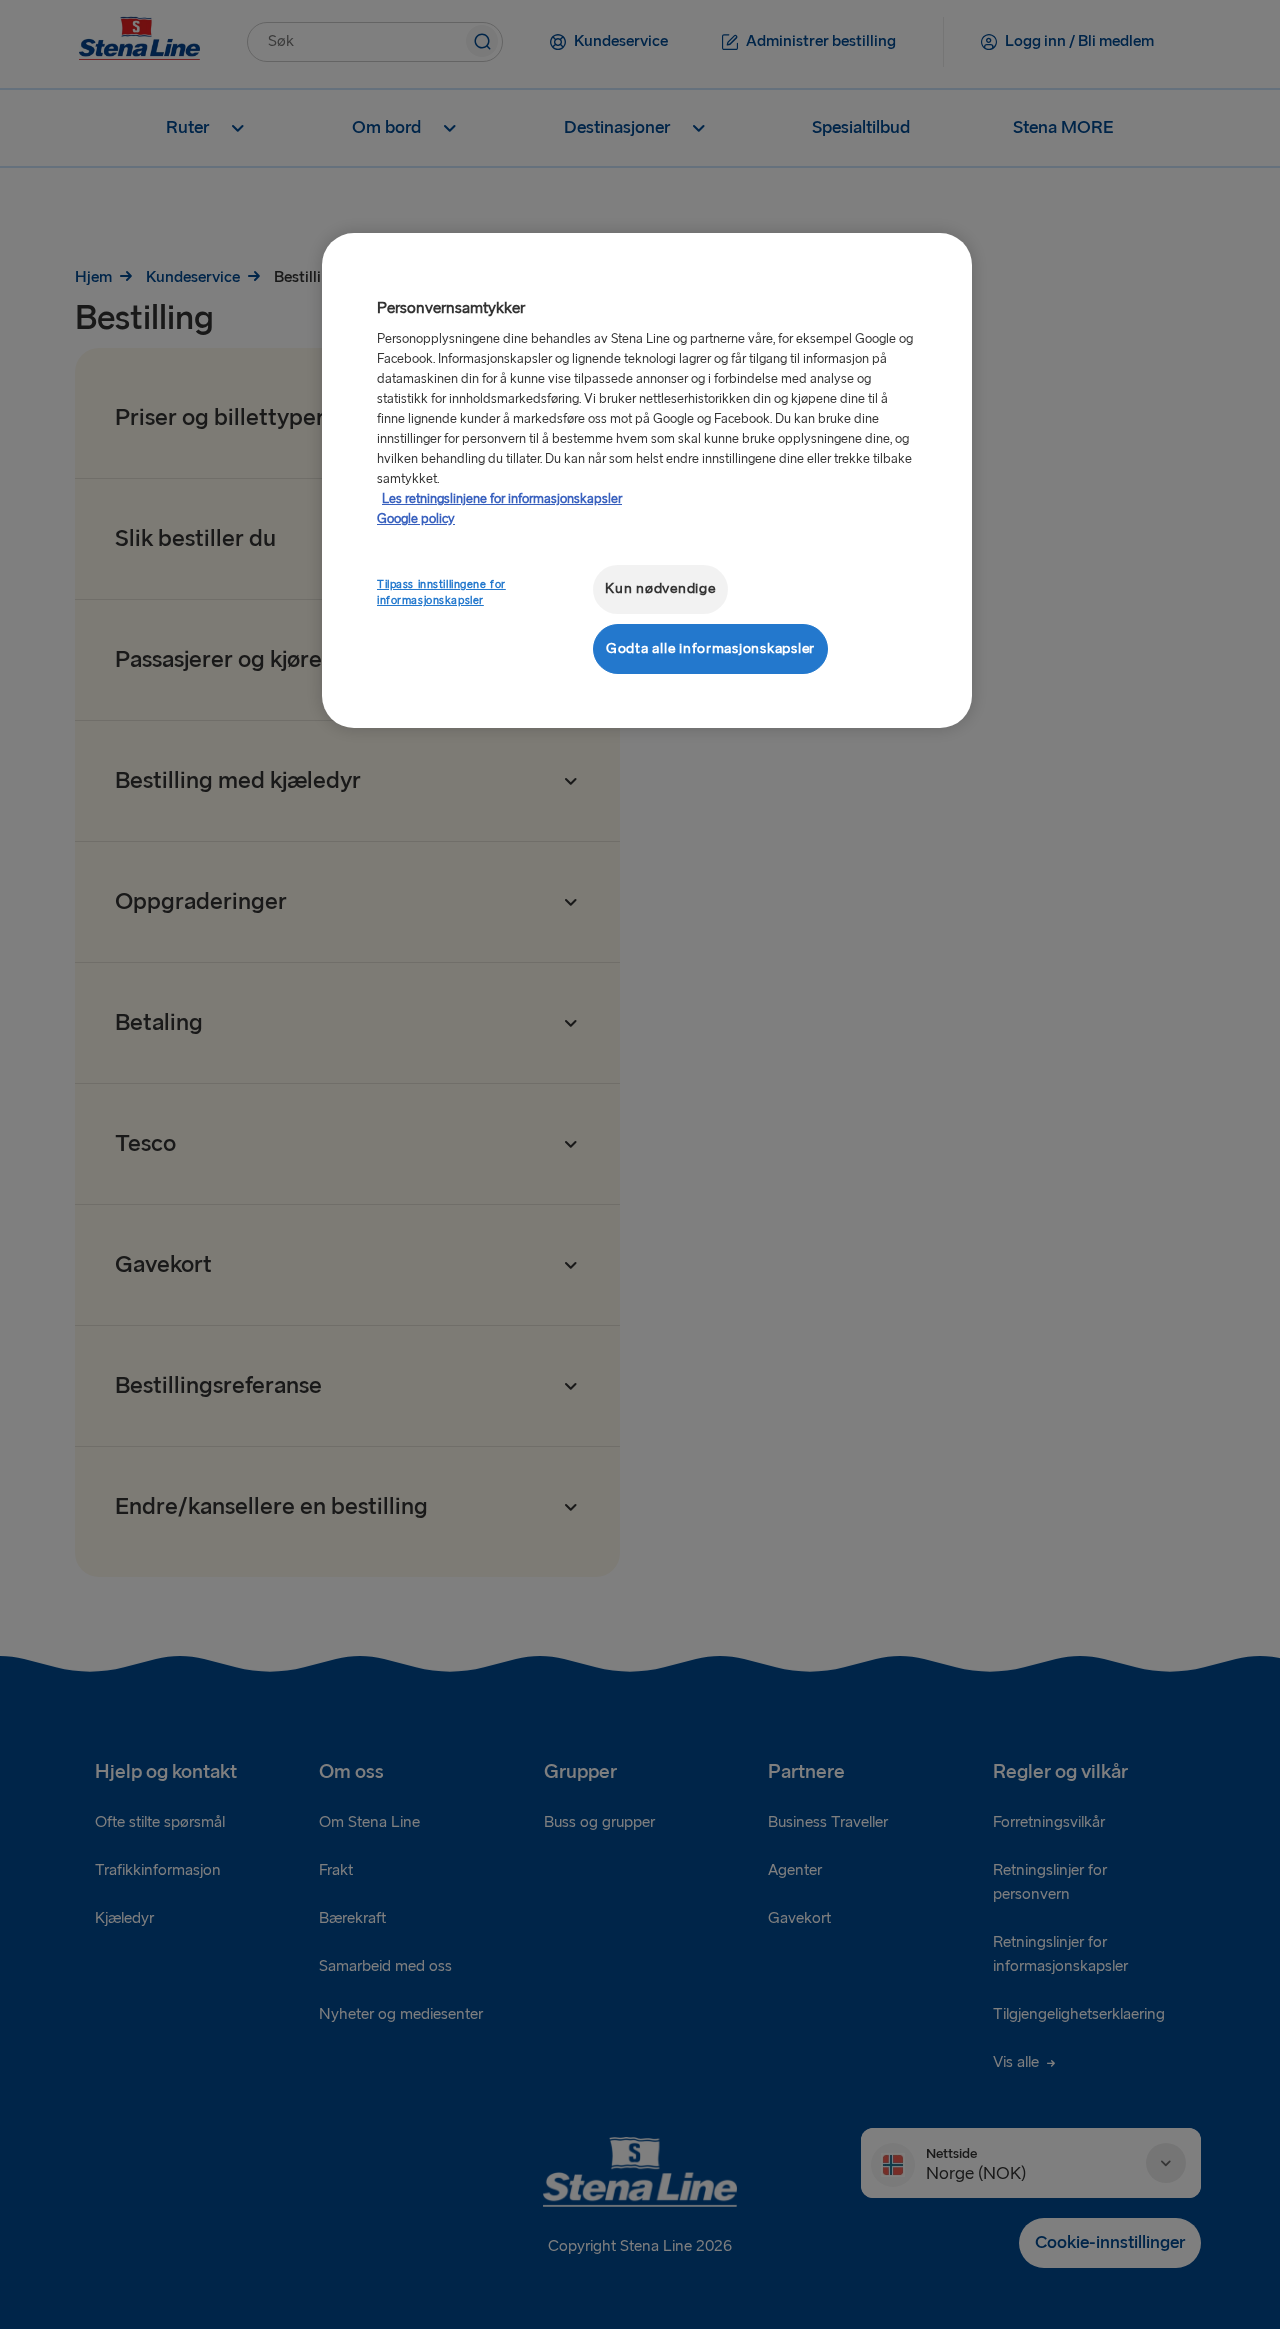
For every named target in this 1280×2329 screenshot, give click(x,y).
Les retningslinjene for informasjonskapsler (502, 499)
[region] (647, 480)
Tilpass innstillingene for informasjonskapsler (441, 592)
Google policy (416, 519)
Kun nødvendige (660, 588)
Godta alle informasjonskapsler (710, 648)
